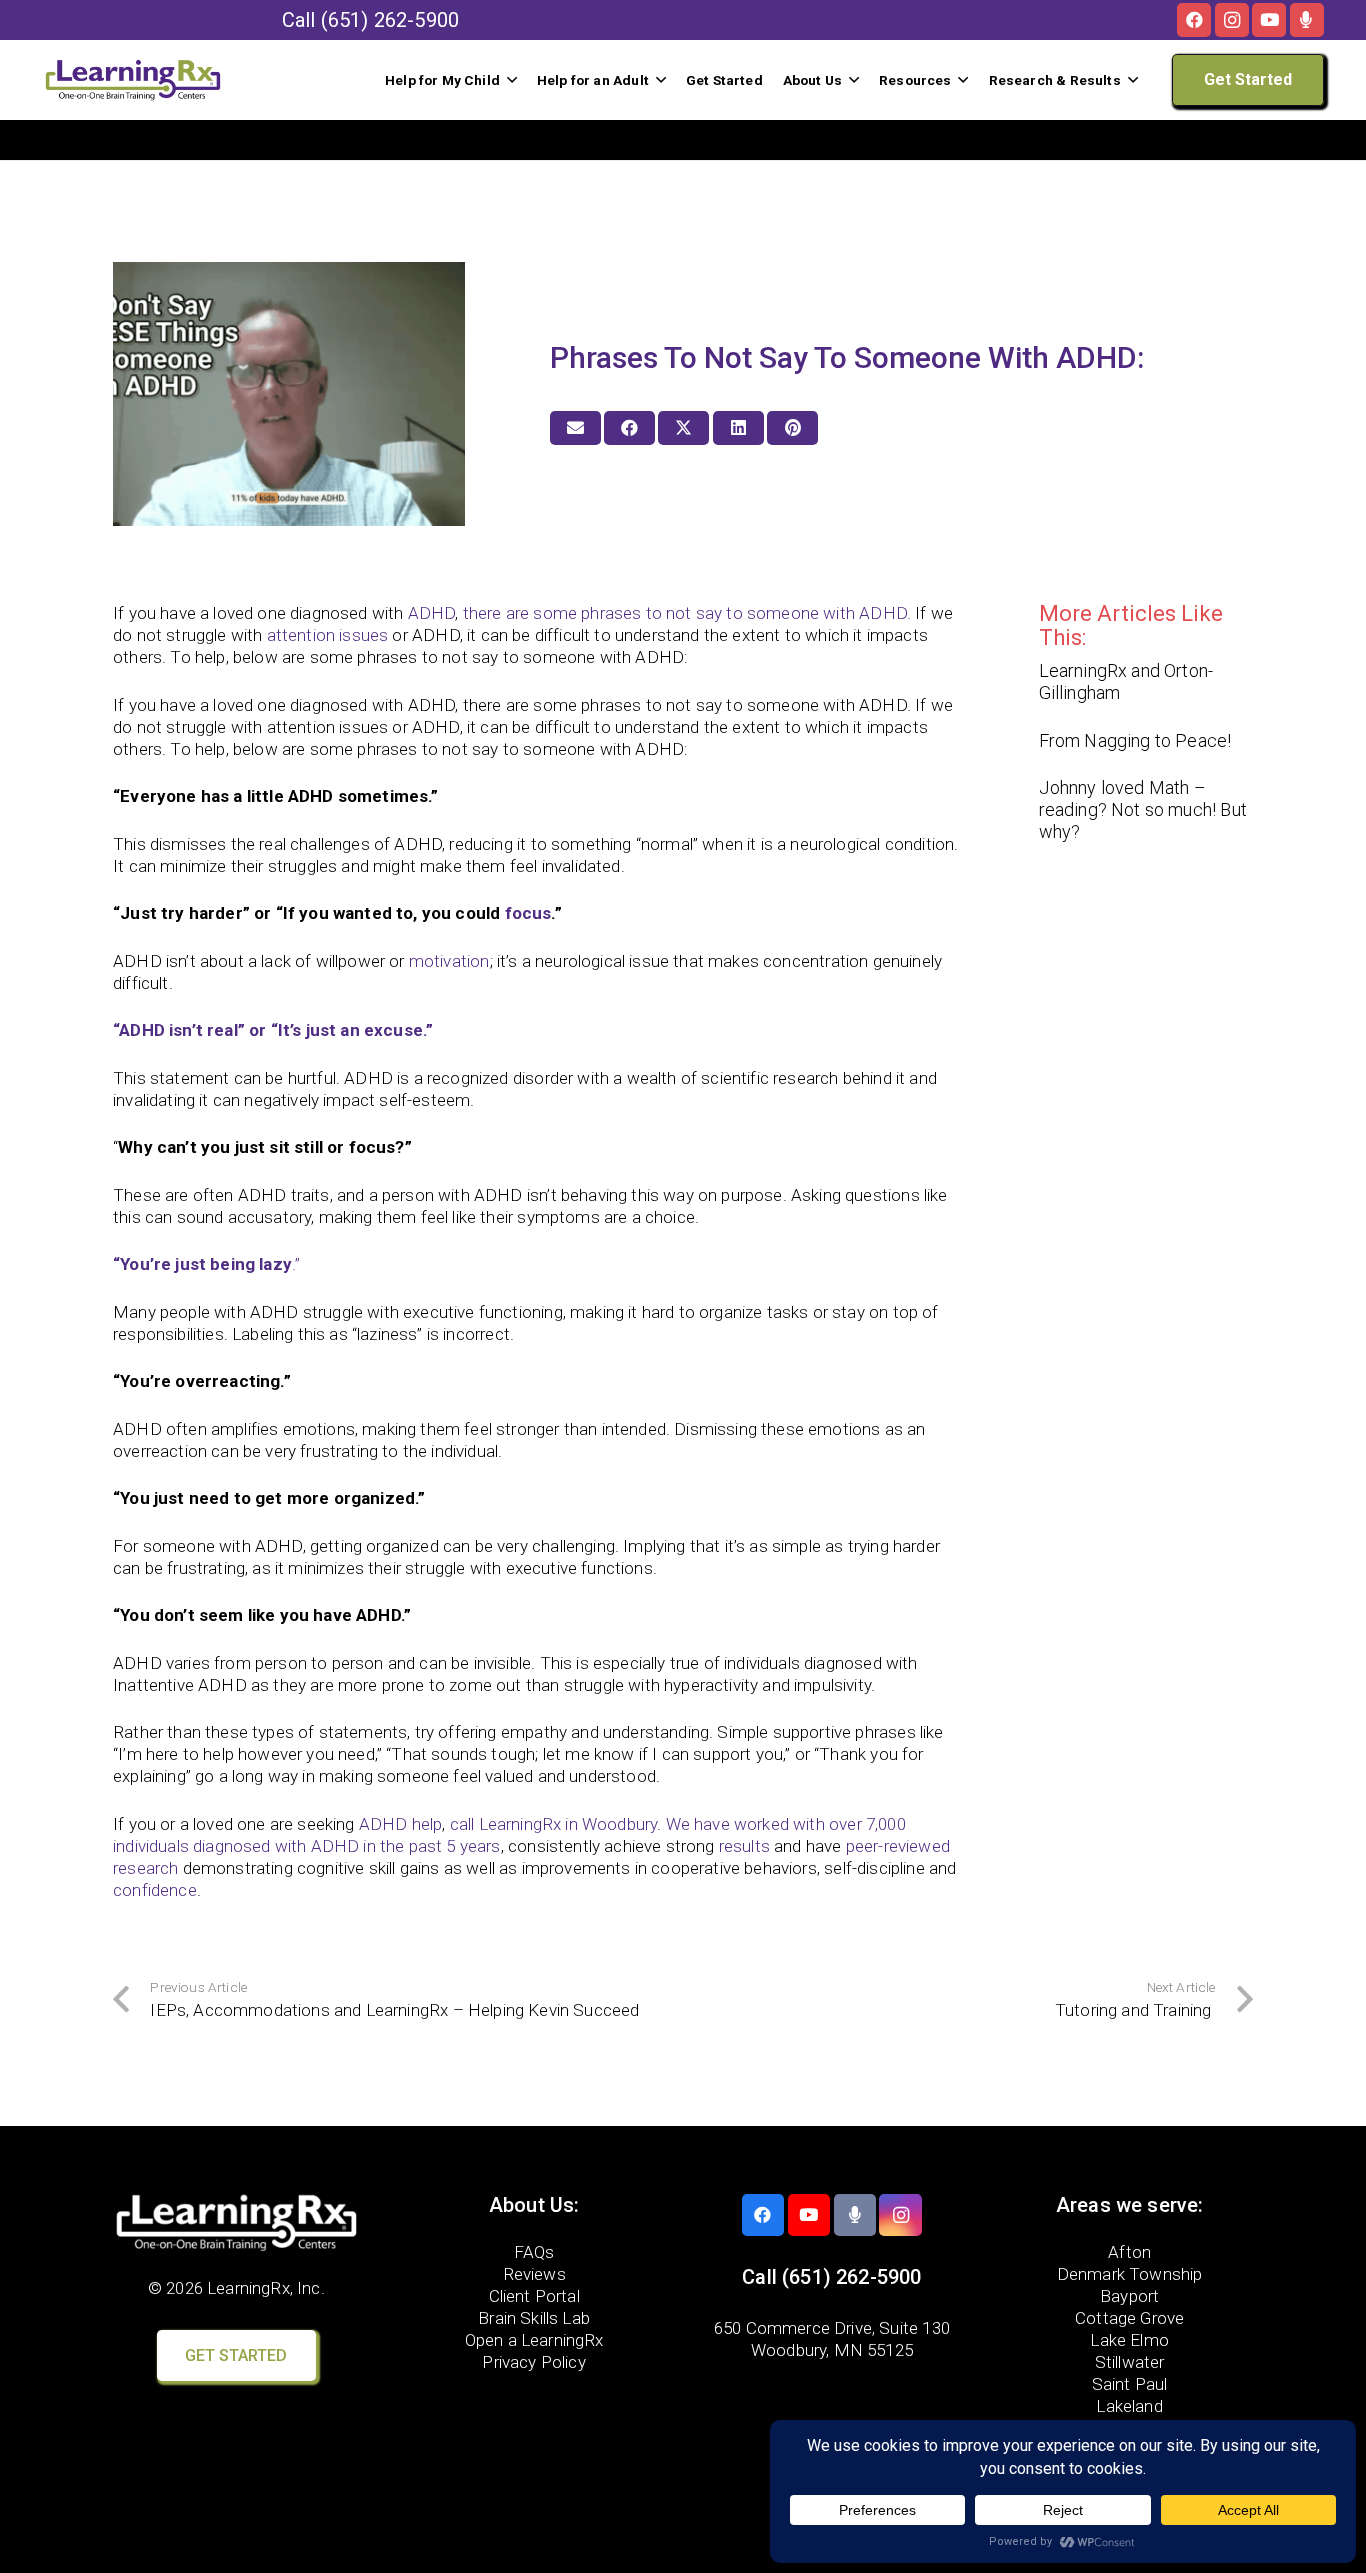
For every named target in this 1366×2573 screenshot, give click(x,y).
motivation (449, 961)
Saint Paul (1130, 2384)
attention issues (328, 635)
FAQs (534, 2252)
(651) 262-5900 (390, 20)
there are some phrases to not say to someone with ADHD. (687, 613)
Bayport (1129, 2296)
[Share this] (629, 428)
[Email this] (575, 428)
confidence (155, 1890)
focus (528, 913)
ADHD (432, 613)
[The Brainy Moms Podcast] (1307, 20)
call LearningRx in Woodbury (554, 1824)
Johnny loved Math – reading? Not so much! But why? (1143, 809)
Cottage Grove (1129, 2318)
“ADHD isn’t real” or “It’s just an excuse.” (273, 1030)
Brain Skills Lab (534, 2318)
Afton (1129, 2252)
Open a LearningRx (534, 2340)
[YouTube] (1269, 20)
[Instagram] (1232, 20)
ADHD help (401, 1824)
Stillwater (1130, 2362)
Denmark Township (1130, 2274)
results (744, 1846)
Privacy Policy (533, 2362)
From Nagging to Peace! (1135, 740)
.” (206, 1264)
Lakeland (1129, 2406)
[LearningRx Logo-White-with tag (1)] (236, 2223)
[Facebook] (1194, 20)
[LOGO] (133, 80)
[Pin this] (792, 428)
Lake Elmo (1129, 2340)
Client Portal (534, 2296)
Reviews (534, 2274)
